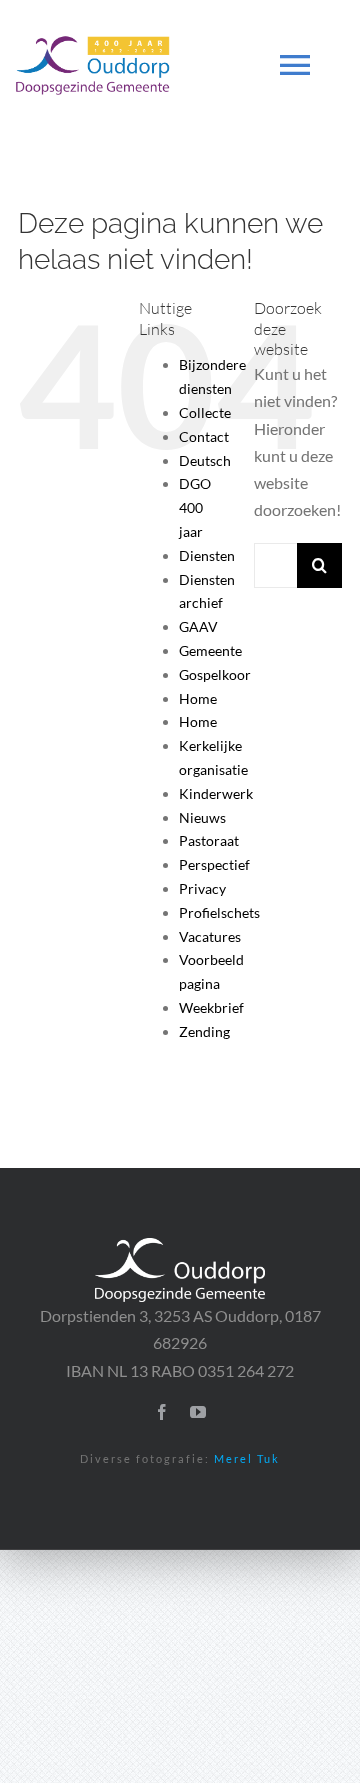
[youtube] (198, 1412)
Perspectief (214, 864)
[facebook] (162, 1412)
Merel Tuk (247, 1458)
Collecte (205, 412)
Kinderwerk (216, 793)
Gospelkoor (215, 674)
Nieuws (202, 817)
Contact (204, 436)
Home (198, 698)
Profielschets (219, 912)
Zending (204, 1031)
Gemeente (210, 650)
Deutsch (205, 460)
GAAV (198, 626)
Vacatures (210, 936)
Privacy (202, 888)
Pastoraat (209, 840)
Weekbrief (211, 1007)
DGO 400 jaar (195, 507)
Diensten (207, 555)
